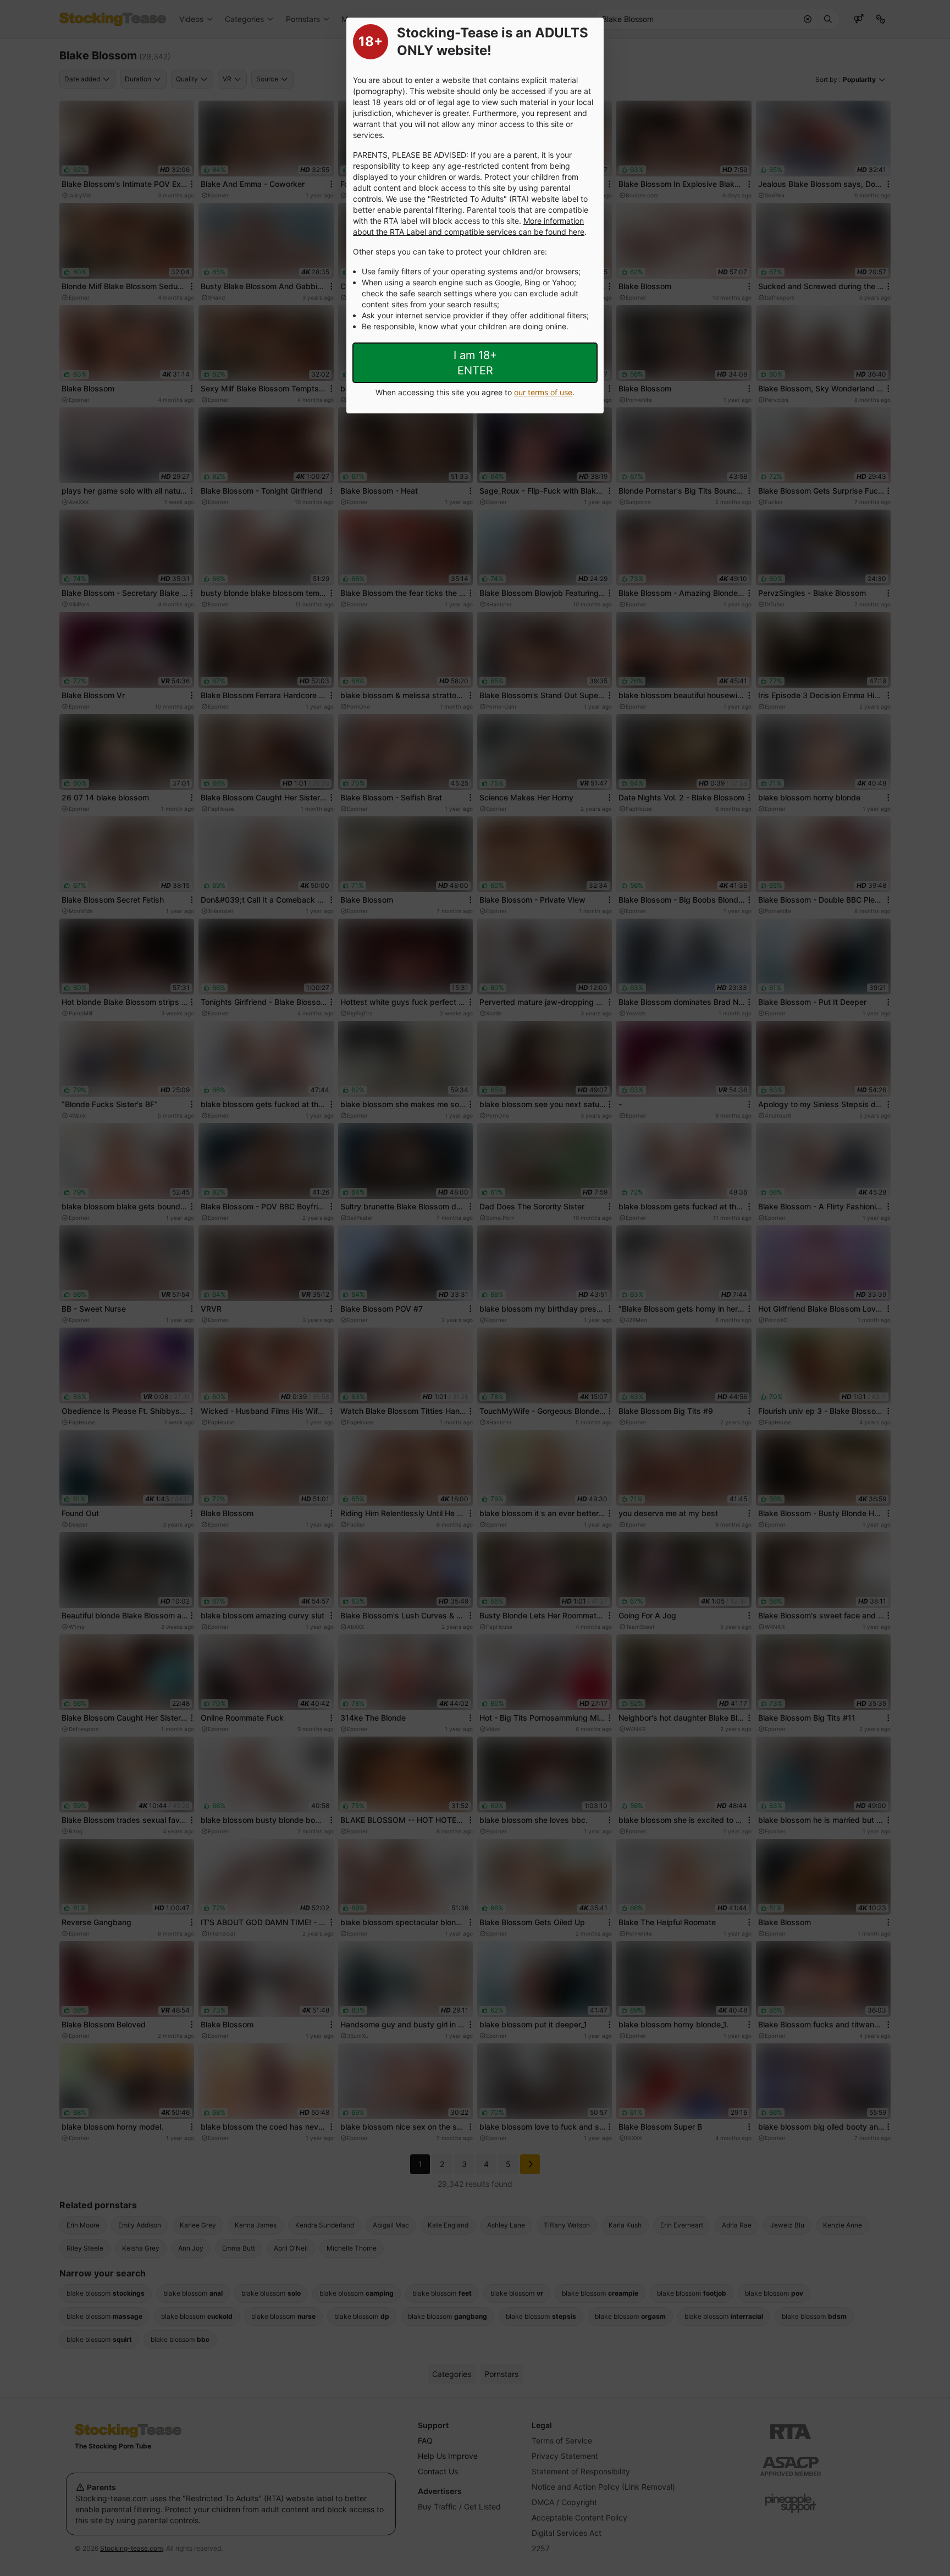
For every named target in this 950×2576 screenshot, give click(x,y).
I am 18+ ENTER (475, 363)
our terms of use (543, 392)
